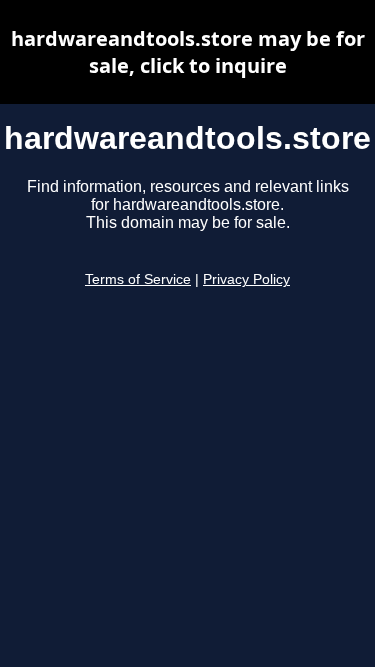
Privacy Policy (246, 279)
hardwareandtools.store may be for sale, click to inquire (188, 52)
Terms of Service (138, 279)
